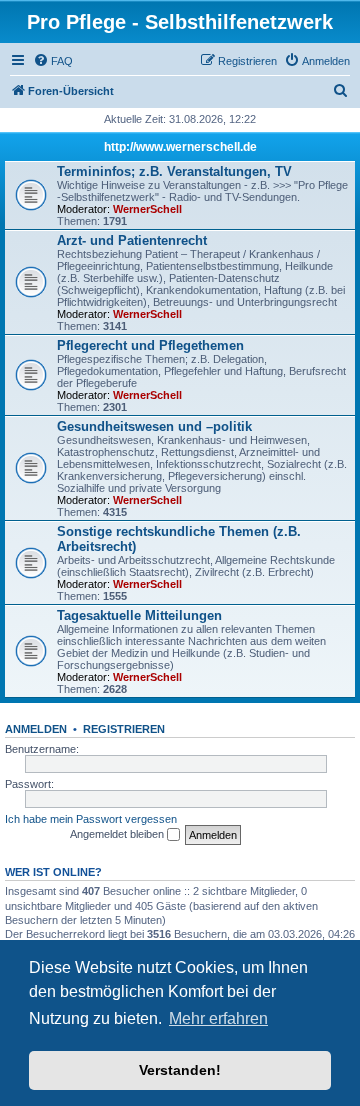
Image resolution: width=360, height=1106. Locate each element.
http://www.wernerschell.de (180, 147)
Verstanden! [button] (180, 1070)
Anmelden (36, 729)
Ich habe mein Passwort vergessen (91, 819)
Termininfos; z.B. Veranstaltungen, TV (174, 171)
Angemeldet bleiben (118, 834)
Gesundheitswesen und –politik (154, 426)
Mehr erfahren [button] (218, 1018)
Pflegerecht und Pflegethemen (150, 345)
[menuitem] (53, 61)
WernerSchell (147, 209)
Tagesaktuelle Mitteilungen (139, 615)
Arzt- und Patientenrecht (132, 240)
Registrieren (124, 729)
